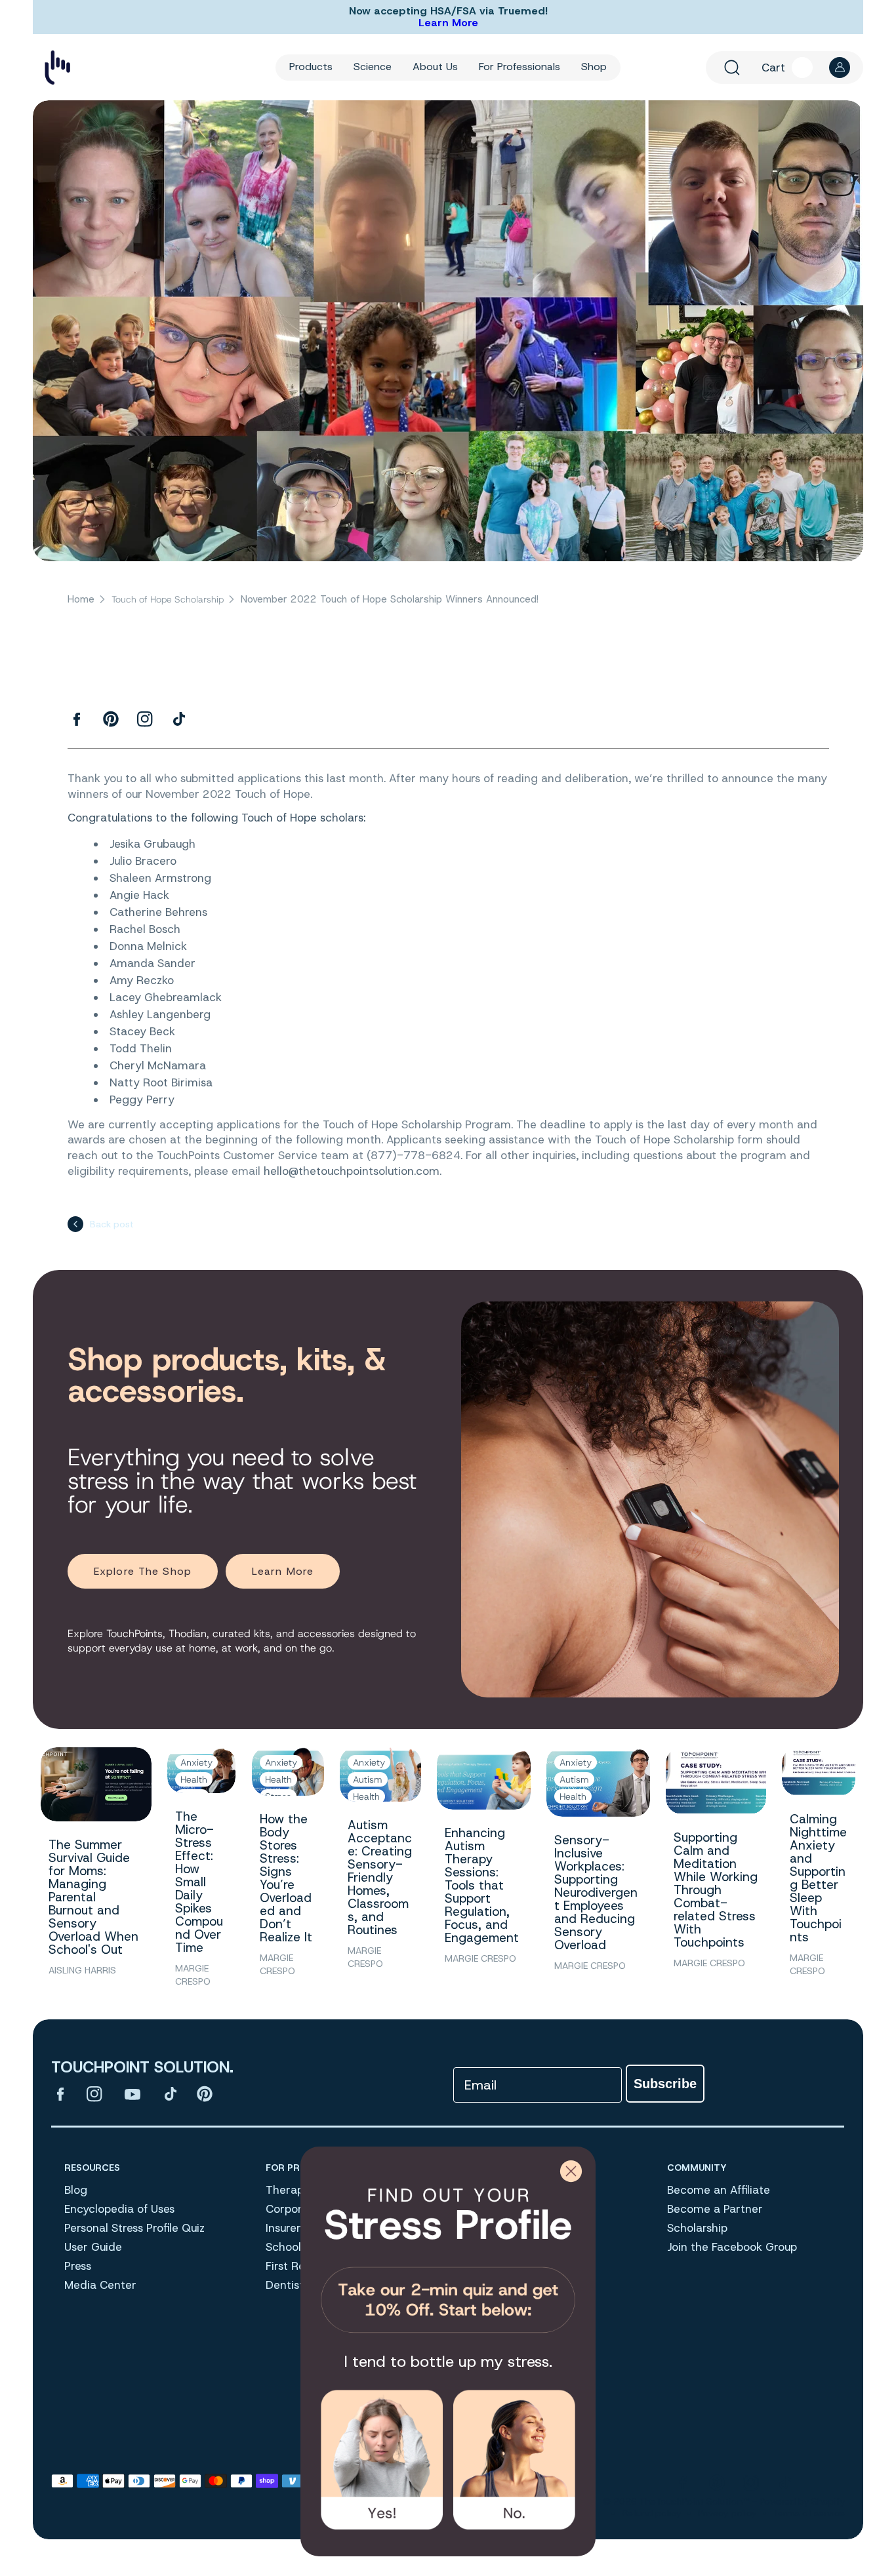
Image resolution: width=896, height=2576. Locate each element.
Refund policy (651, 2513)
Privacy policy (727, 2513)
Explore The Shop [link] (143, 1571)
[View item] (60, 2095)
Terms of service (809, 2513)
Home (81, 600)
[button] (732, 68)
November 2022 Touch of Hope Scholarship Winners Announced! (390, 600)
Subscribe (665, 2084)
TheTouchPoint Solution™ (695, 2501)
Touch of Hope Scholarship (168, 600)
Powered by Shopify (802, 2501)
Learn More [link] (283, 1571)
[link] (448, 2255)
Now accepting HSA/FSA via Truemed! (448, 11)
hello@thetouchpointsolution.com (352, 1171)
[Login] (840, 68)
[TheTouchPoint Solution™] (57, 67)
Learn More (448, 23)
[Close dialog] (571, 2171)
